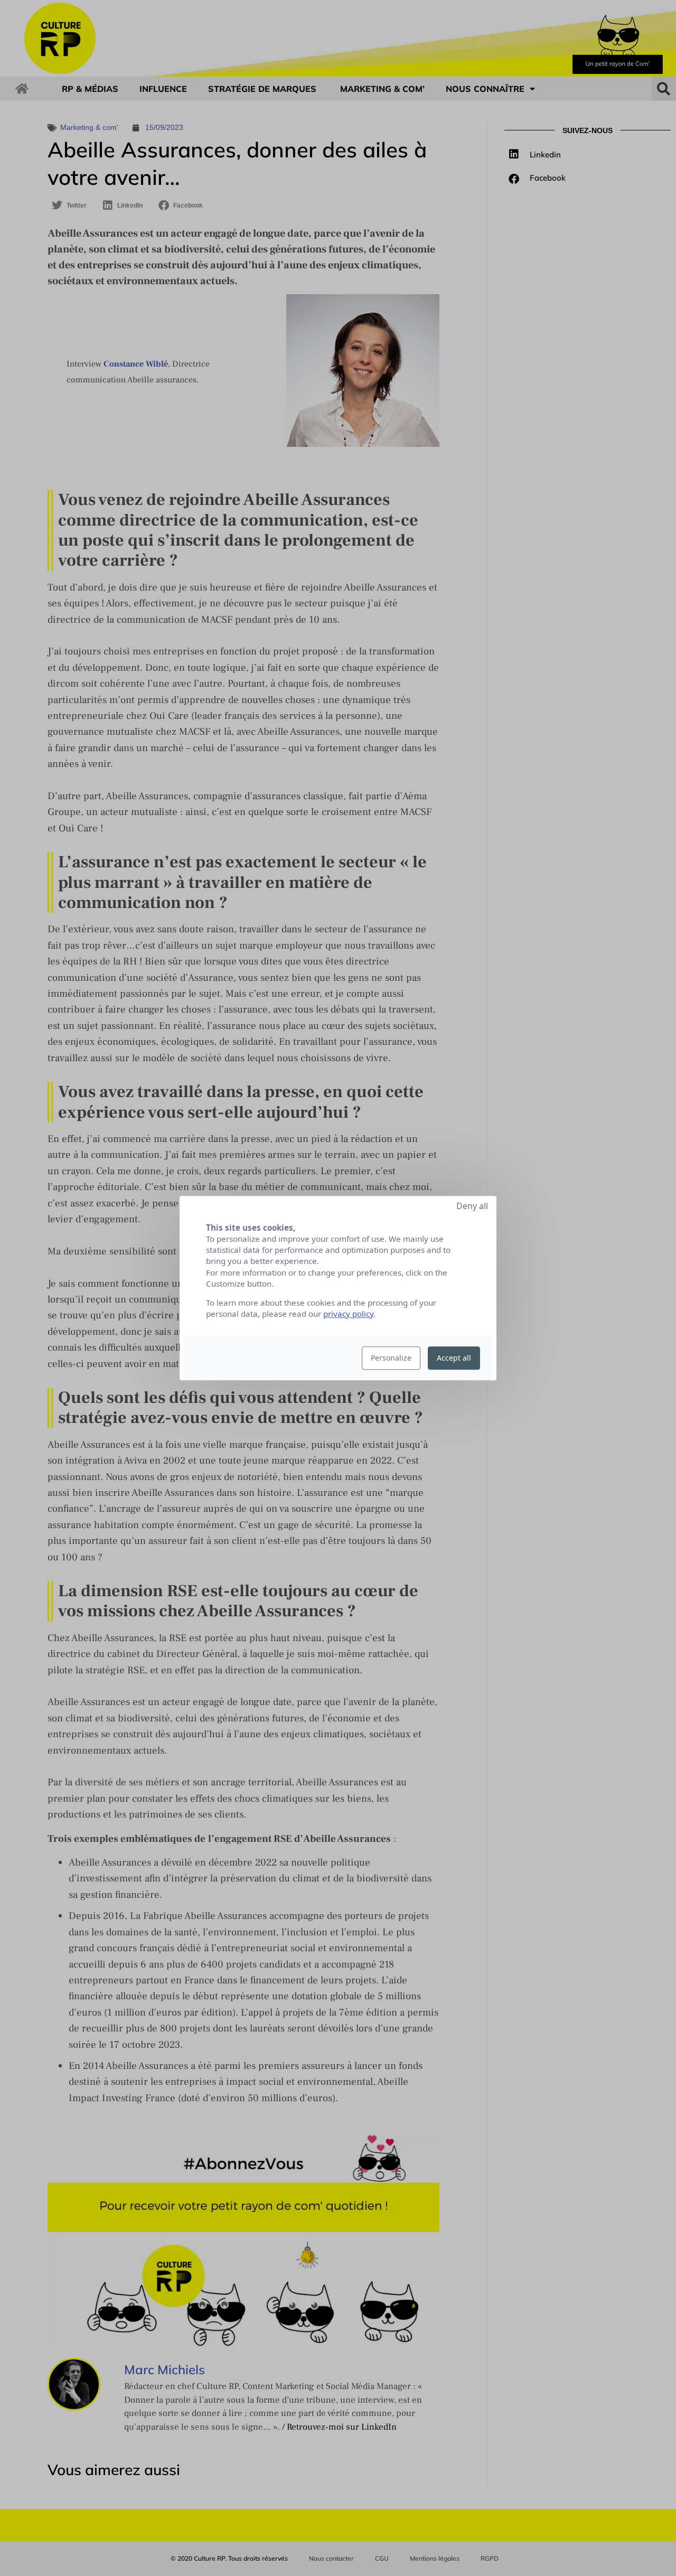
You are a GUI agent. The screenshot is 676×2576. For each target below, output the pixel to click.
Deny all (472, 1206)
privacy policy (348, 1314)
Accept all (454, 1358)
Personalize (391, 1358)
